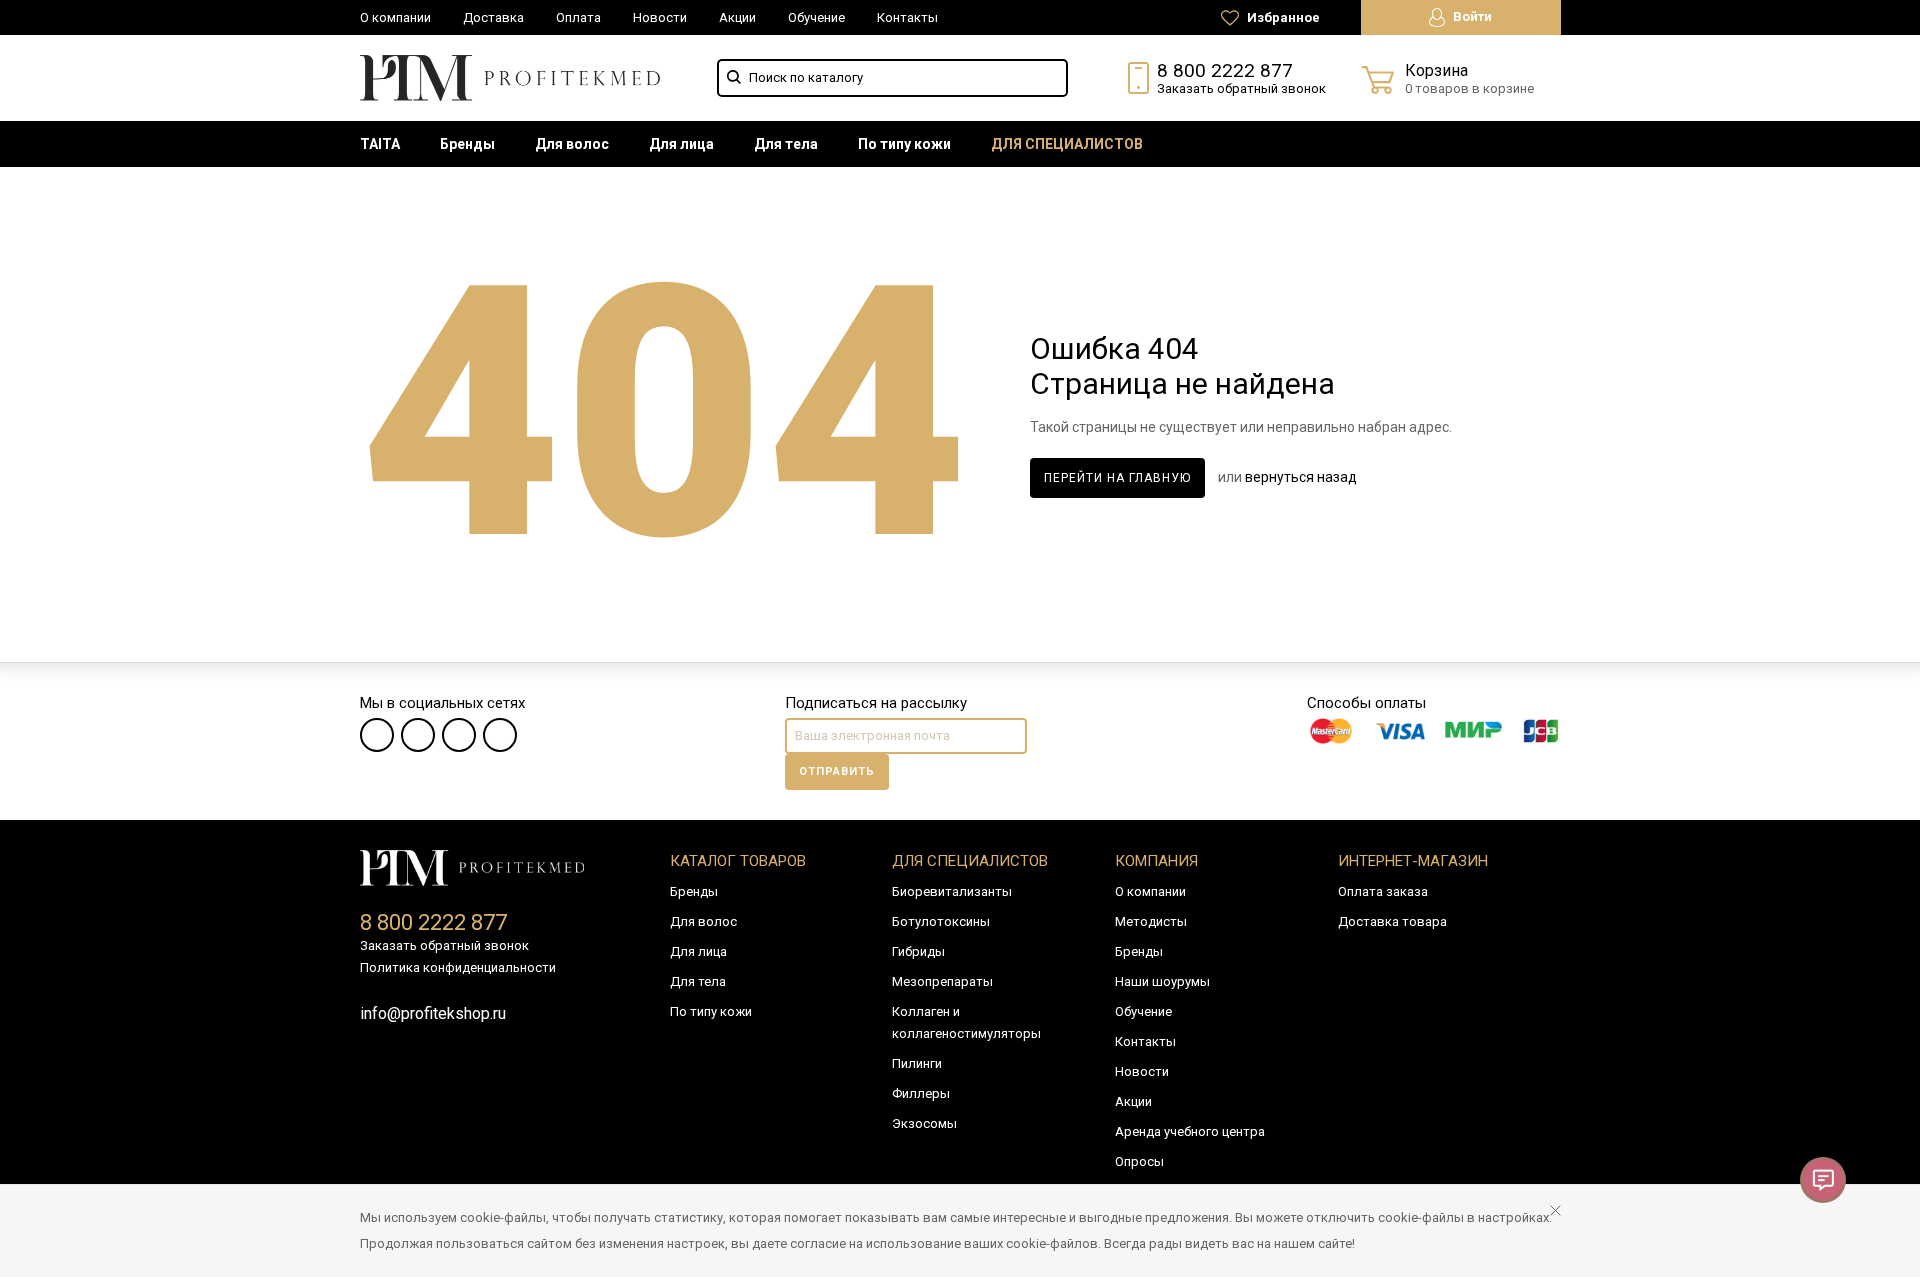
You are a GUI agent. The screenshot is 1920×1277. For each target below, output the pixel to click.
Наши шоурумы (1162, 981)
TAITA (380, 144)
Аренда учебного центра (1190, 1131)
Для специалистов (970, 861)
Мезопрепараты (942, 981)
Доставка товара (1392, 921)
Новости (660, 17)
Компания (1156, 861)
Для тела (786, 144)
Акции (737, 17)
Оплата (578, 17)
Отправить (837, 771)
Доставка (493, 17)
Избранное (1282, 17)
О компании (395, 17)
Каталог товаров (738, 861)
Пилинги (917, 1063)
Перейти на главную (1117, 478)
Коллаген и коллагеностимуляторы (966, 1022)
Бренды (467, 144)
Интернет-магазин (1413, 861)
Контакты (907, 17)
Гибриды (918, 951)
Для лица (681, 144)
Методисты (1151, 921)
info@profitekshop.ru (433, 1013)
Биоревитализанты (952, 891)
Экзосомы (924, 1123)
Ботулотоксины (941, 921)
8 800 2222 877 (1225, 70)
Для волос (572, 144)
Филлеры (921, 1093)
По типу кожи (904, 144)
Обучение (816, 17)
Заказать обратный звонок (1241, 88)
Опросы (1139, 1161)
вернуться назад (1301, 477)
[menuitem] (380, 144)
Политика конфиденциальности (458, 967)
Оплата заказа (1383, 891)
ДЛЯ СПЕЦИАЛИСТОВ (1067, 144)
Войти (1471, 16)
